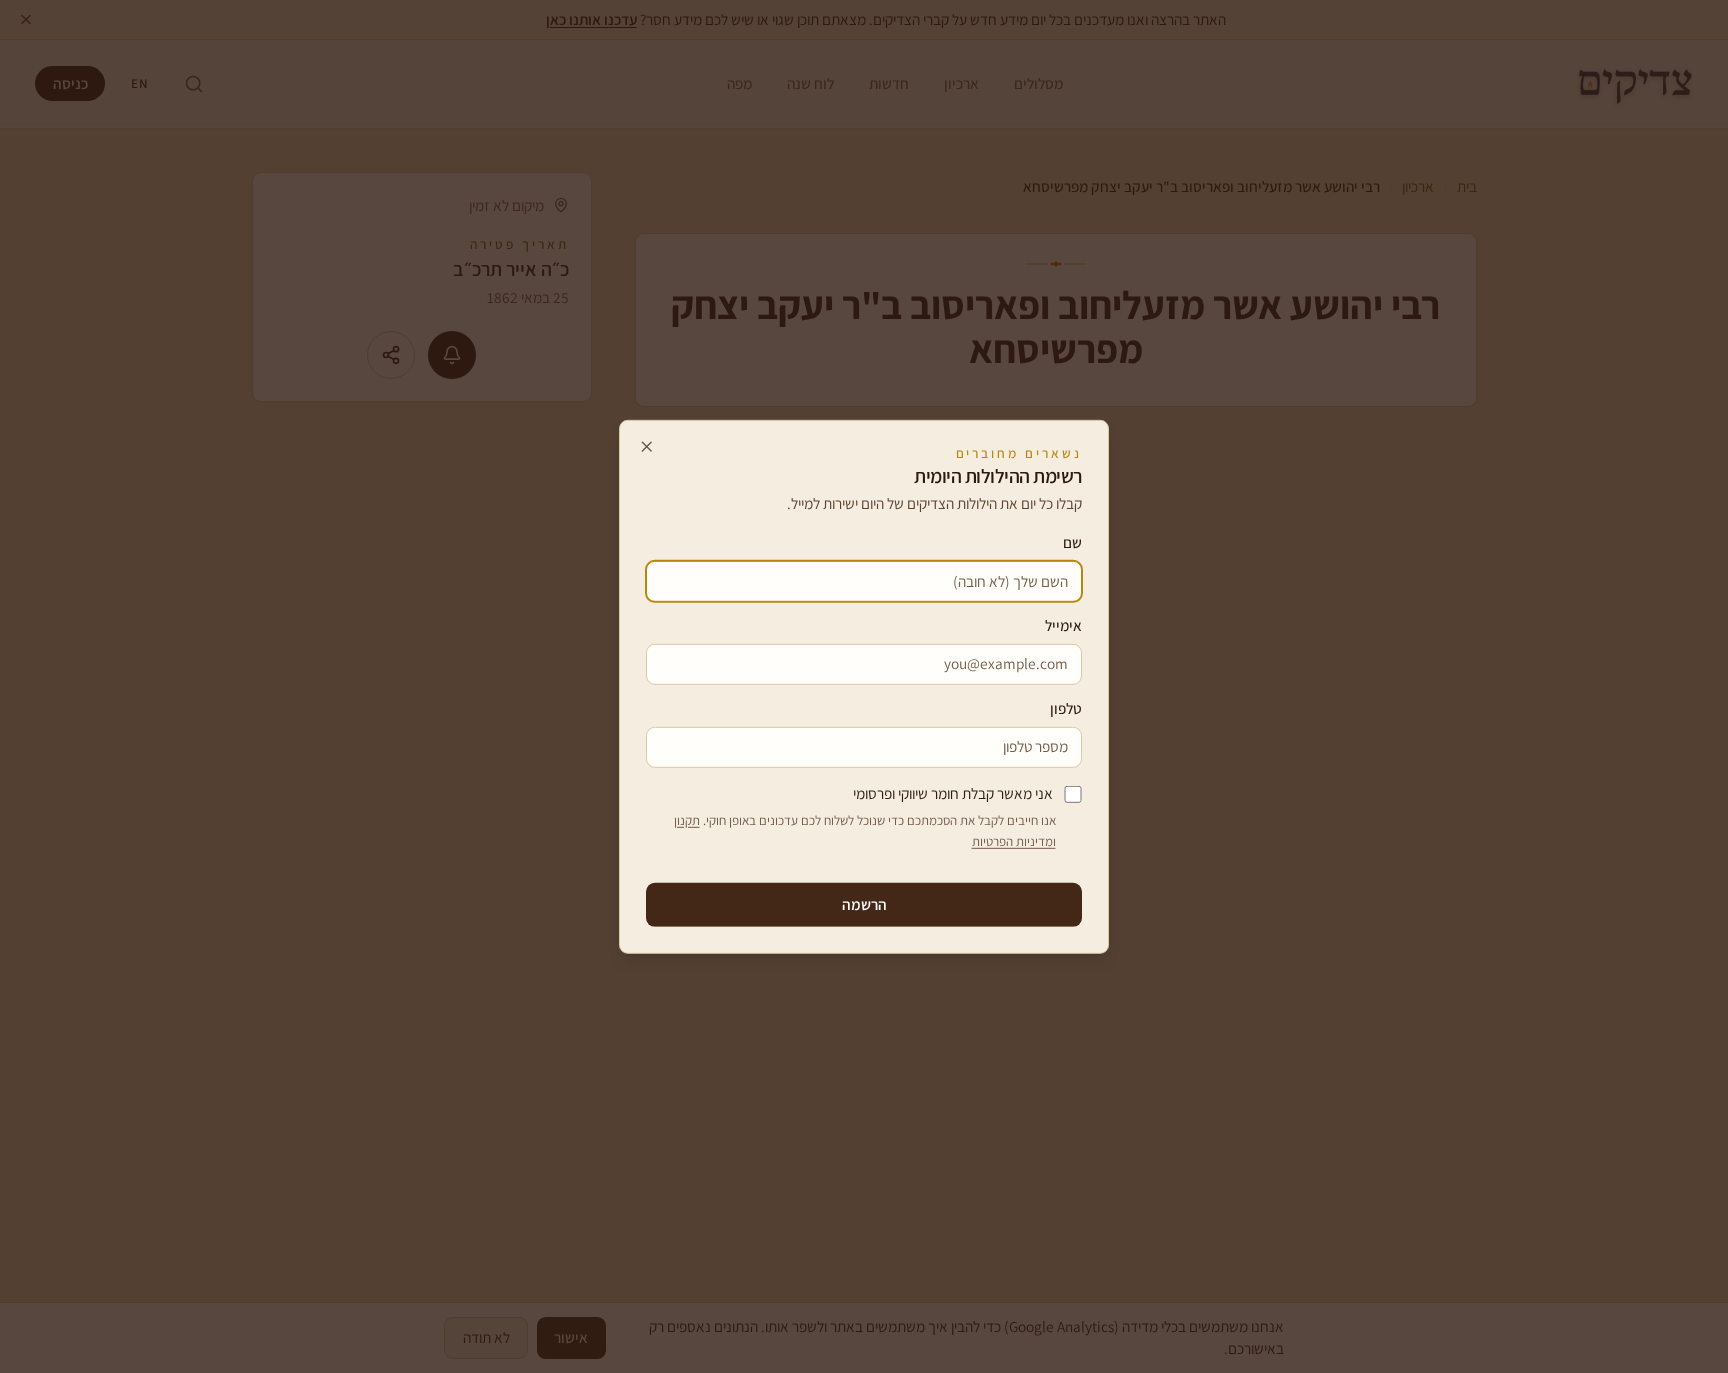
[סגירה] (647, 447)
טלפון (1066, 708)
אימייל (1063, 625)
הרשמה (864, 904)
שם (1072, 542)
